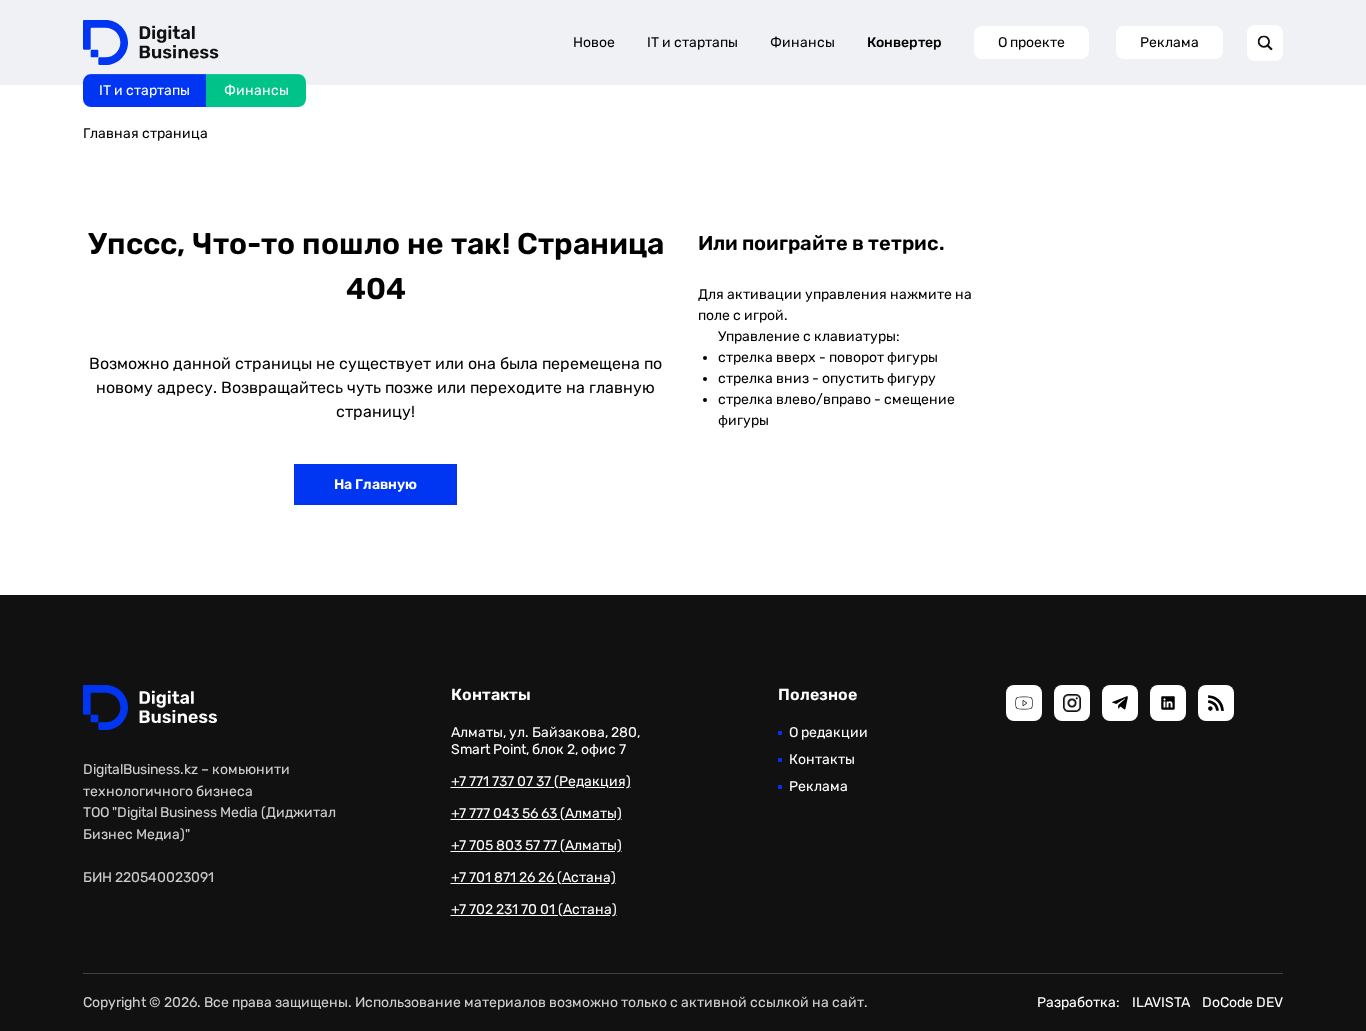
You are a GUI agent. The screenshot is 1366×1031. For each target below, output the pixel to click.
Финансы (256, 90)
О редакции (828, 732)
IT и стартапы (144, 90)
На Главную (375, 484)
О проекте (1031, 42)
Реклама (1169, 42)
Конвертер (904, 42)
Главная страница (145, 133)
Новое (594, 42)
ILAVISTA (1161, 1002)
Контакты (822, 759)
